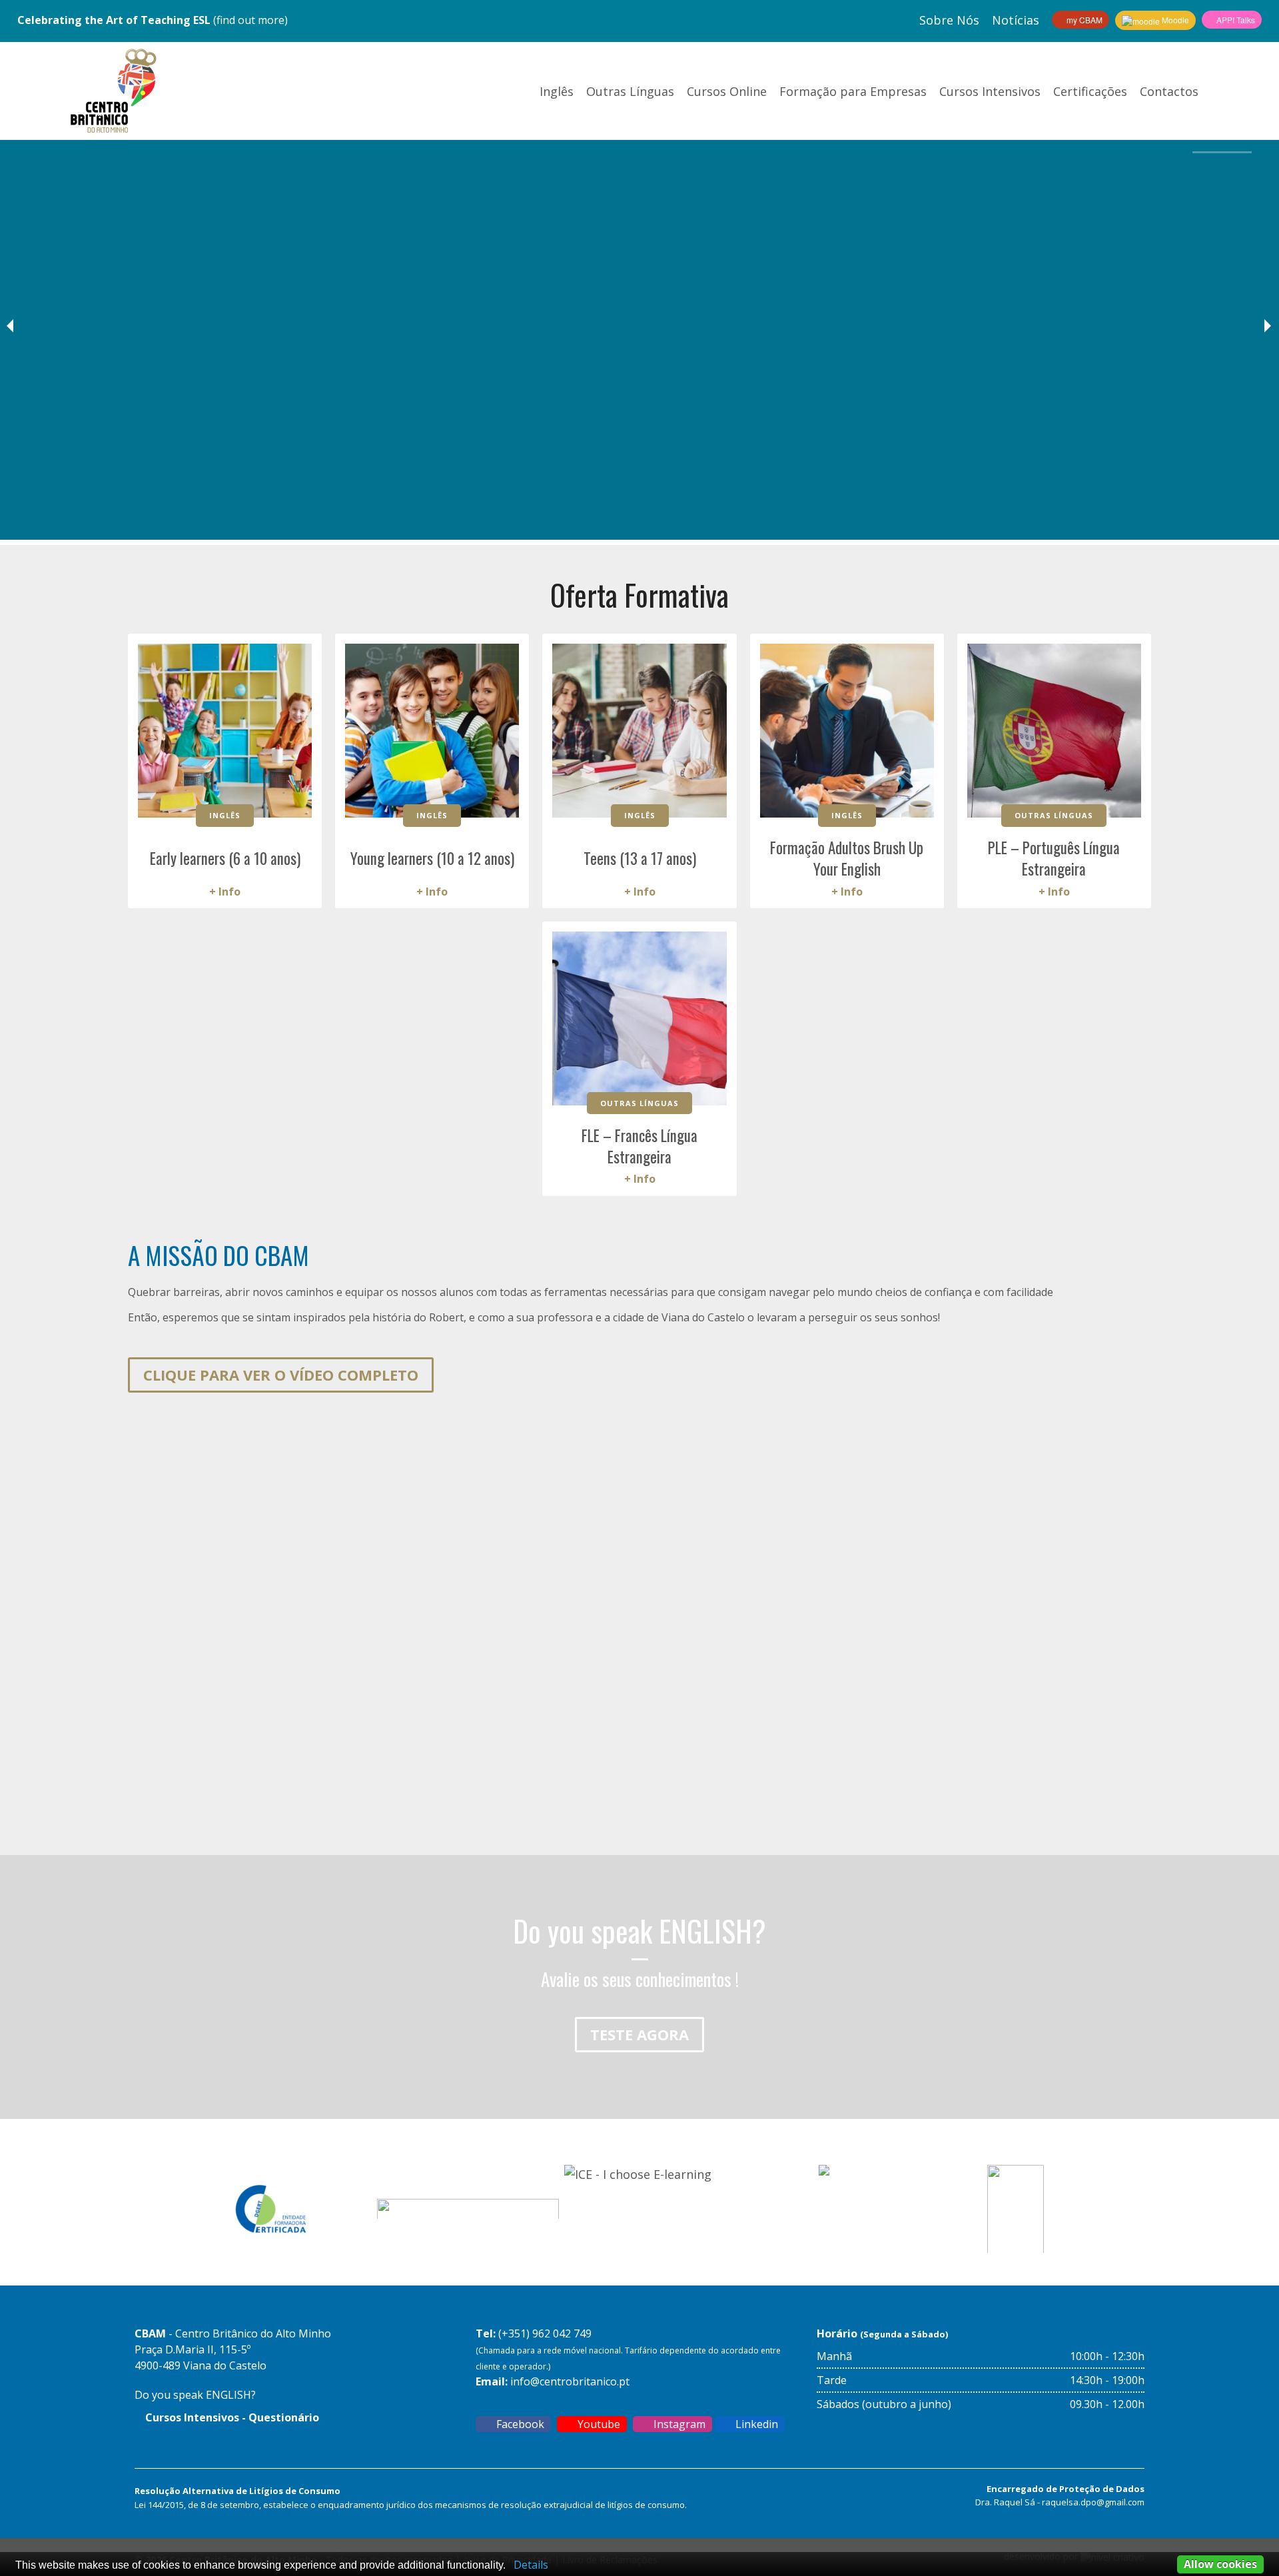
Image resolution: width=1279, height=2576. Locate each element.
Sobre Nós (949, 20)
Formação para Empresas (853, 91)
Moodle (1174, 20)
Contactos (1169, 91)
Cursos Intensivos (990, 91)
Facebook (519, 2424)
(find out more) (153, 20)
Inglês (557, 91)
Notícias (1016, 20)
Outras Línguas (630, 91)
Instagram (678, 2424)
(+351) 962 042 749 (545, 2333)
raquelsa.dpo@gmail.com (1093, 2502)
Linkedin (755, 2424)
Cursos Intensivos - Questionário (231, 2417)
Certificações (1090, 91)
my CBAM (1083, 20)
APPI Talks (1235, 20)
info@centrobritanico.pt (570, 2381)
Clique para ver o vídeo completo (281, 1375)
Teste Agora (639, 2034)
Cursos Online (727, 91)
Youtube (598, 2424)
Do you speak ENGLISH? (195, 2395)
